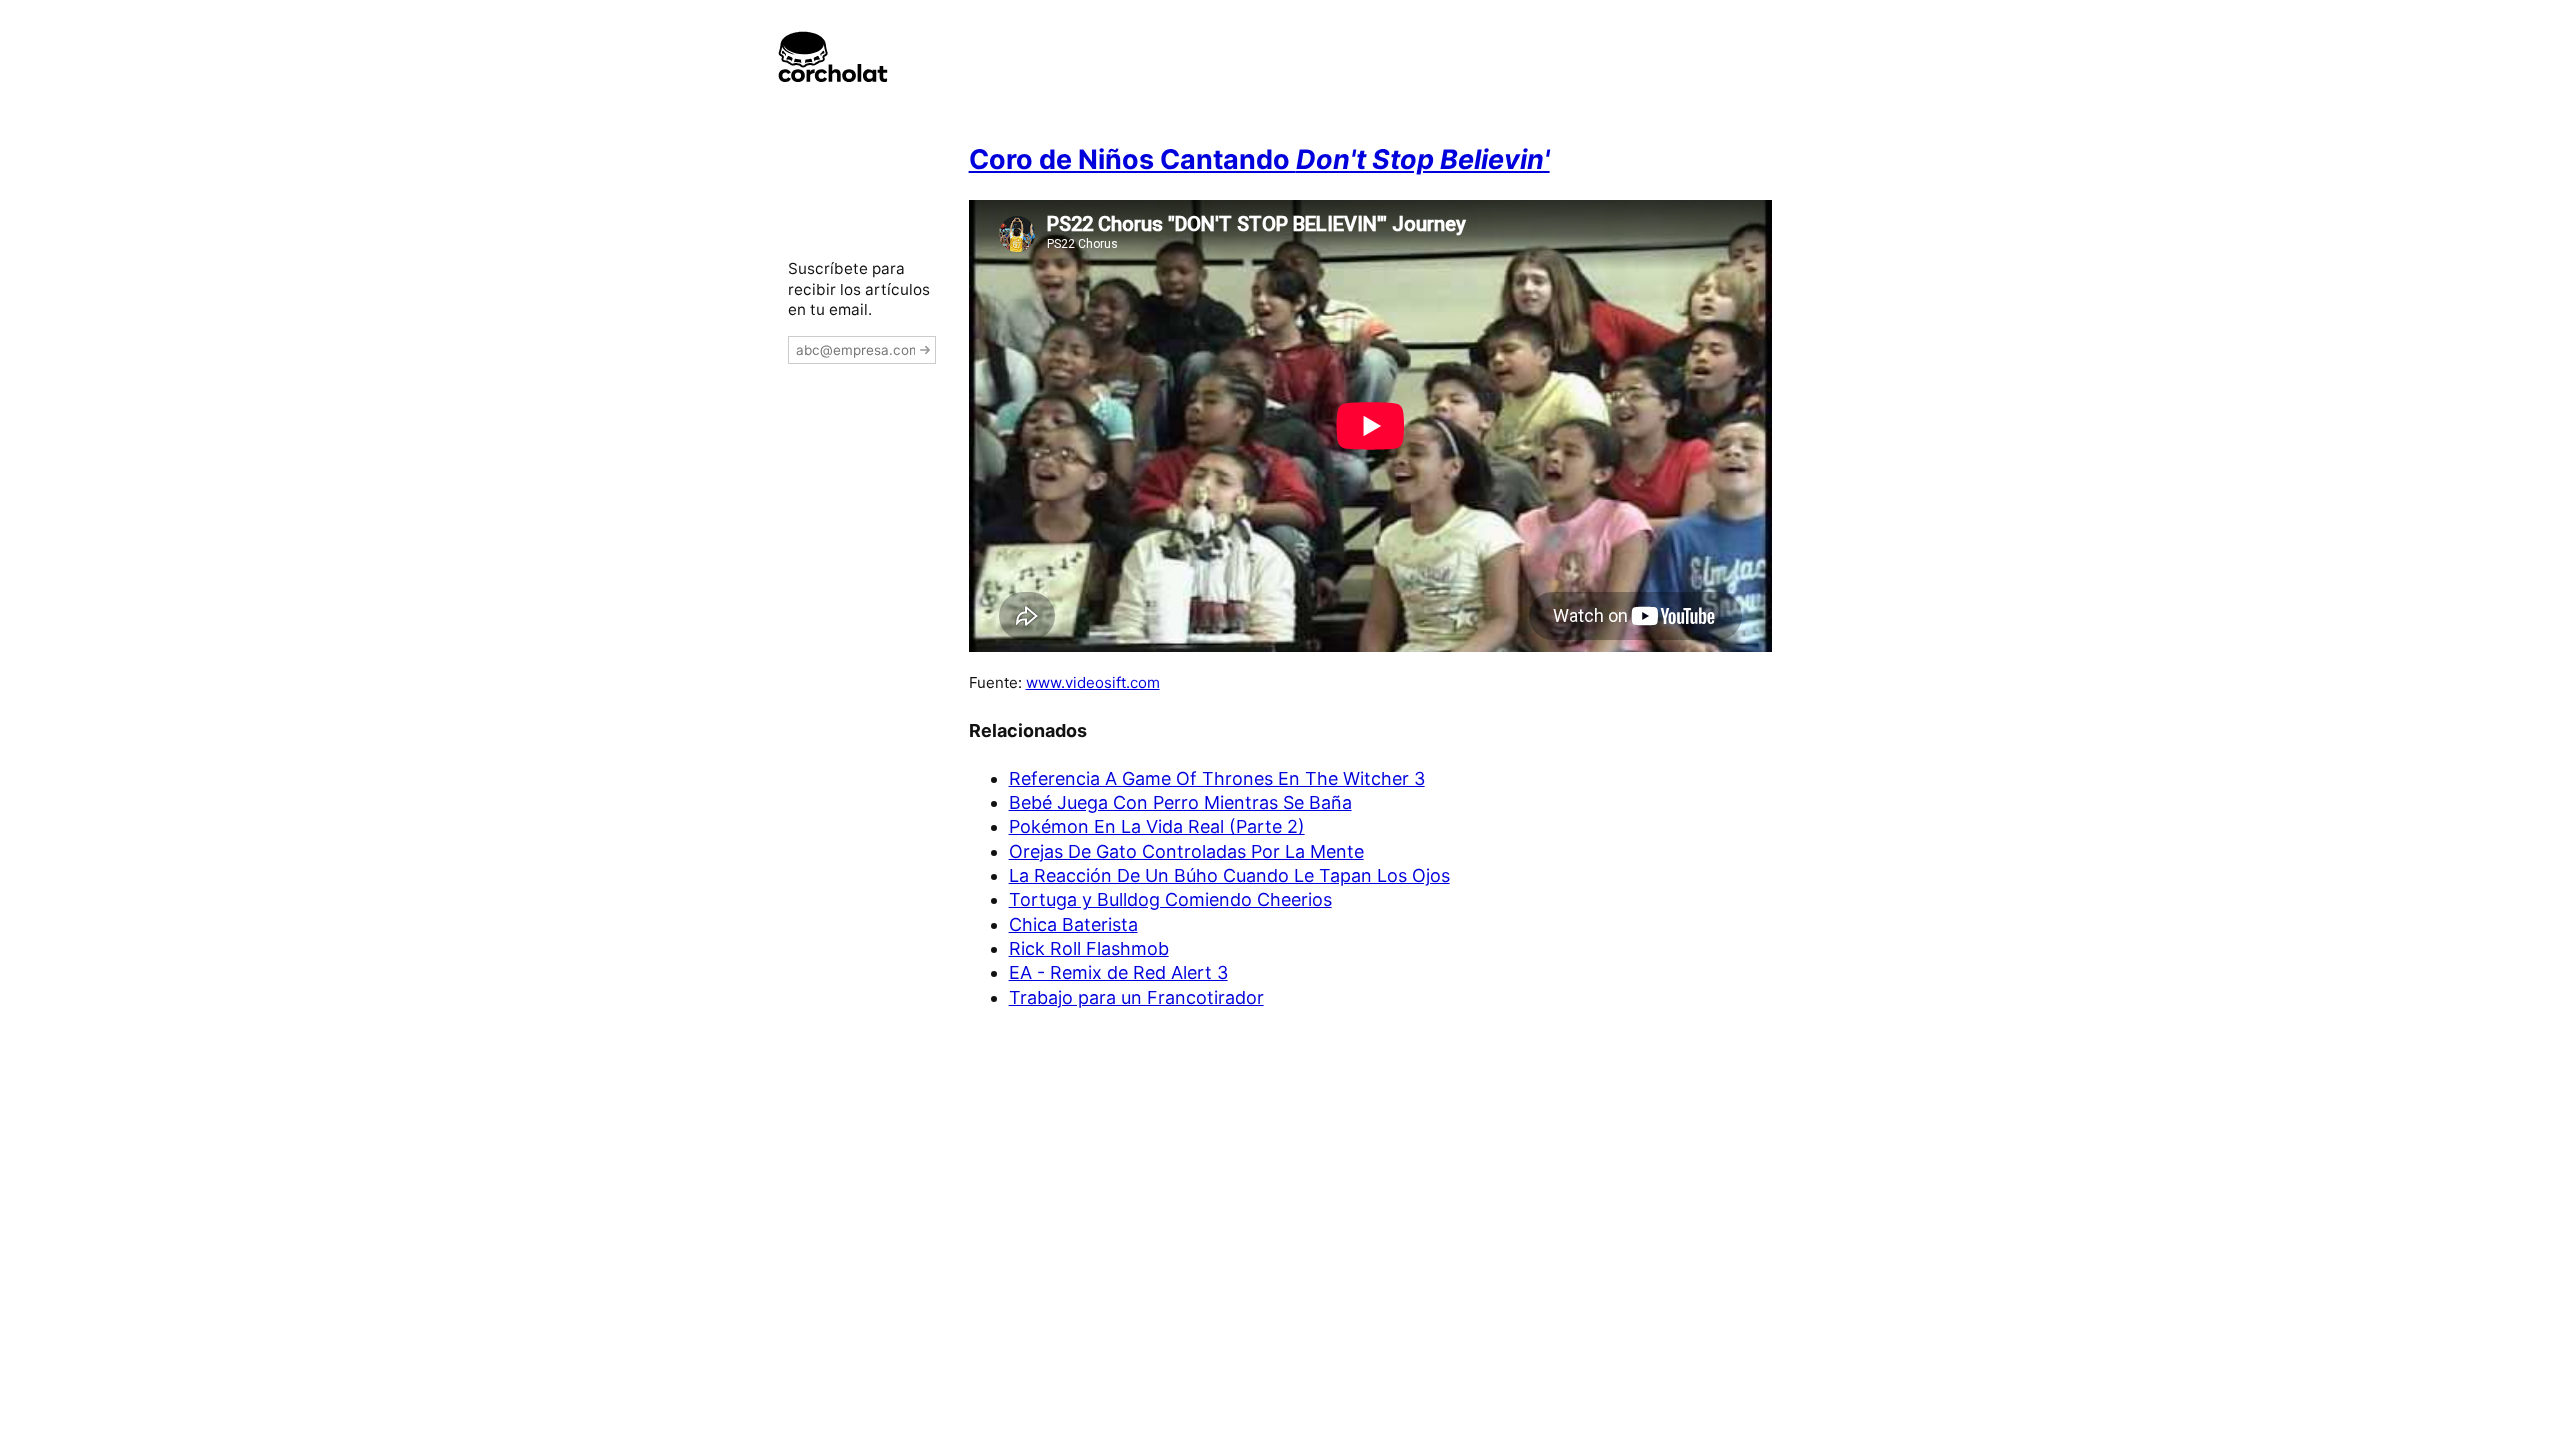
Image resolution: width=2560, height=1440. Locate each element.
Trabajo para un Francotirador (1136, 997)
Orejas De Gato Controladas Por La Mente (1186, 851)
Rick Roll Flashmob (1089, 948)
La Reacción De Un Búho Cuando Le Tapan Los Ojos (1229, 875)
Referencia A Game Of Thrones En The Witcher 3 (1217, 778)
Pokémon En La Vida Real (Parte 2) (1157, 826)
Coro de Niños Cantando (1259, 159)
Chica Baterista (1073, 924)
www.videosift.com (1093, 682)
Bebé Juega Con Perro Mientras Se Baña (1180, 802)
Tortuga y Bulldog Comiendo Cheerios (1170, 899)
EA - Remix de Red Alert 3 (1118, 972)
